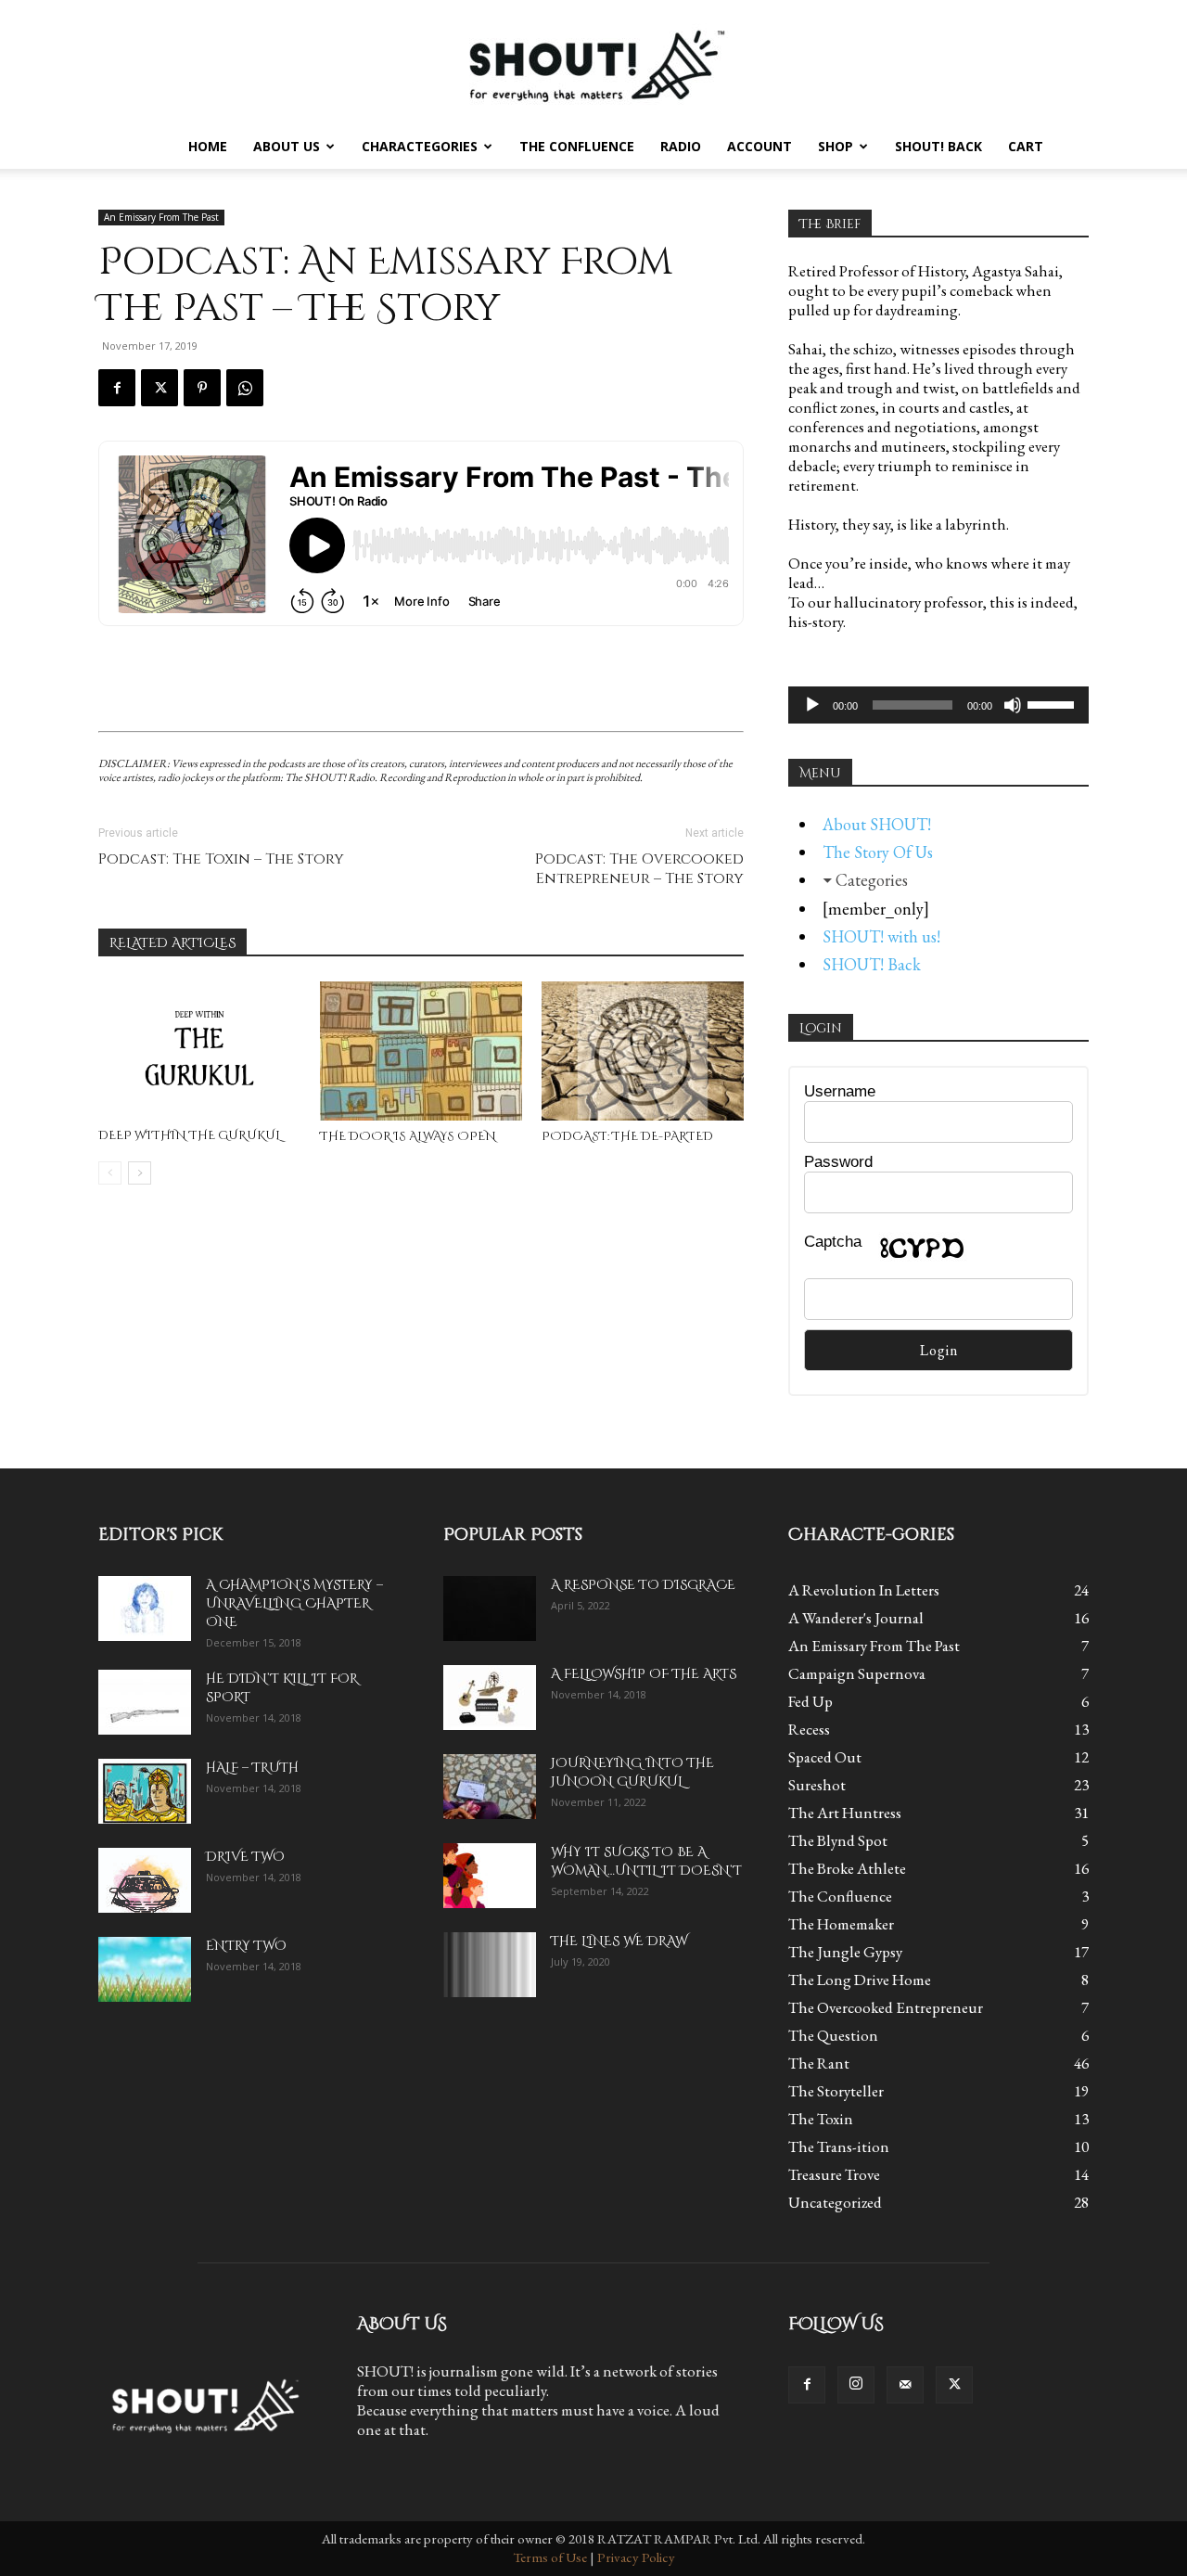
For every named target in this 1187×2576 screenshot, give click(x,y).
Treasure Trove (834, 2174)
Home (208, 146)
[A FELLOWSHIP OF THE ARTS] (490, 1698)
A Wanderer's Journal (856, 1618)
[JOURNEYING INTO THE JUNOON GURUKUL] (490, 1787)
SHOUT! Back (938, 146)
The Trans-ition (839, 2147)
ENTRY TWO (246, 1946)
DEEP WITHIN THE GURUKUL (190, 1135)
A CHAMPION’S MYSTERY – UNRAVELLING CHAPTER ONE (294, 1603)
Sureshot (817, 1785)
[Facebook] (117, 388)
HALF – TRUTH (252, 1768)
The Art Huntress (845, 1813)
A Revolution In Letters (864, 1590)
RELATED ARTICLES (172, 943)
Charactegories (420, 146)
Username (840, 1091)
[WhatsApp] (245, 388)
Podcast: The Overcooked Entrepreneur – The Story (639, 869)
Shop (836, 146)
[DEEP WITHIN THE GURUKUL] (199, 1051)
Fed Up (810, 1701)
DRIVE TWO (245, 1857)
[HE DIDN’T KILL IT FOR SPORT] (145, 1702)
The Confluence (577, 146)
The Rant (819, 2063)
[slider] (1053, 703)
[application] (938, 705)
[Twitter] (160, 388)
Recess (809, 1729)
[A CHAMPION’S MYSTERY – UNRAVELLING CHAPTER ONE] (145, 1608)
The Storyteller (836, 2091)
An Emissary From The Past (161, 217)
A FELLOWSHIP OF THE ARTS (644, 1674)
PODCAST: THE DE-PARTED (627, 1136)
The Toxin (821, 2119)
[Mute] (1013, 705)
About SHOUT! (877, 824)
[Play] (812, 705)
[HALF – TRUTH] (145, 1791)
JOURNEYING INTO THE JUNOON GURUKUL (632, 1772)
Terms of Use (550, 2557)
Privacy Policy (636, 2557)
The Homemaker (841, 1924)
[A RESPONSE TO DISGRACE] (490, 1608)
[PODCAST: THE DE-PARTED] (643, 1051)
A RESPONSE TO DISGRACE (643, 1585)
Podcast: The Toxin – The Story (221, 859)
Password (838, 1162)
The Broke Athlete (847, 1868)
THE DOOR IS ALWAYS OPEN (408, 1136)
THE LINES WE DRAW (619, 1941)
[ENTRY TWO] (145, 1969)
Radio (681, 146)
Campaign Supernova (857, 1673)
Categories (872, 880)
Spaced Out (825, 1757)
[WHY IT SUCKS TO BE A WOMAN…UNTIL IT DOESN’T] (490, 1876)
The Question (833, 2035)
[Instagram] (856, 2385)
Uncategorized (835, 2202)
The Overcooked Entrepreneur (886, 2007)
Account (759, 146)
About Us (287, 146)
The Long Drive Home (860, 1980)
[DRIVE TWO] (145, 1880)
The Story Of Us (878, 852)
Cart (1026, 146)
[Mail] (905, 2385)
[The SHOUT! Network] (593, 63)
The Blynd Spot (838, 1840)
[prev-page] (110, 1173)
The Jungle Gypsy (845, 1952)
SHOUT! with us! (881, 936)
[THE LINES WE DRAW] (490, 1965)
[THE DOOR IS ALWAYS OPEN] (421, 1051)
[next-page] (140, 1173)
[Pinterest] (202, 388)
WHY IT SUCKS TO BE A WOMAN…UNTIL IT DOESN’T (646, 1861)
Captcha (833, 1242)
